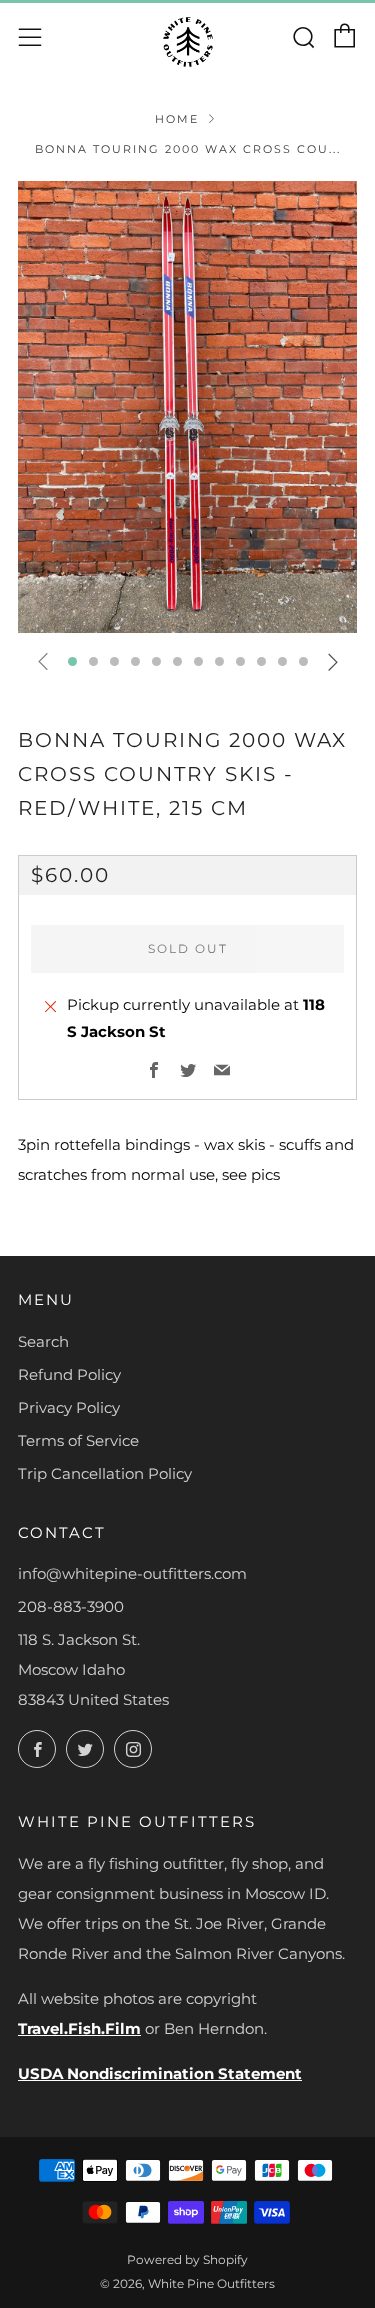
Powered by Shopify (187, 2259)
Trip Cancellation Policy (105, 1473)
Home (177, 119)
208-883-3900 (71, 1606)
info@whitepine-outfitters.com (132, 1573)
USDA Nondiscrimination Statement (160, 2073)
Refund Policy (69, 1374)
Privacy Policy (69, 1407)
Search (43, 1341)
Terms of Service (78, 1440)
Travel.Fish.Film (79, 2028)
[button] (72, 661)
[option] (187, 407)
